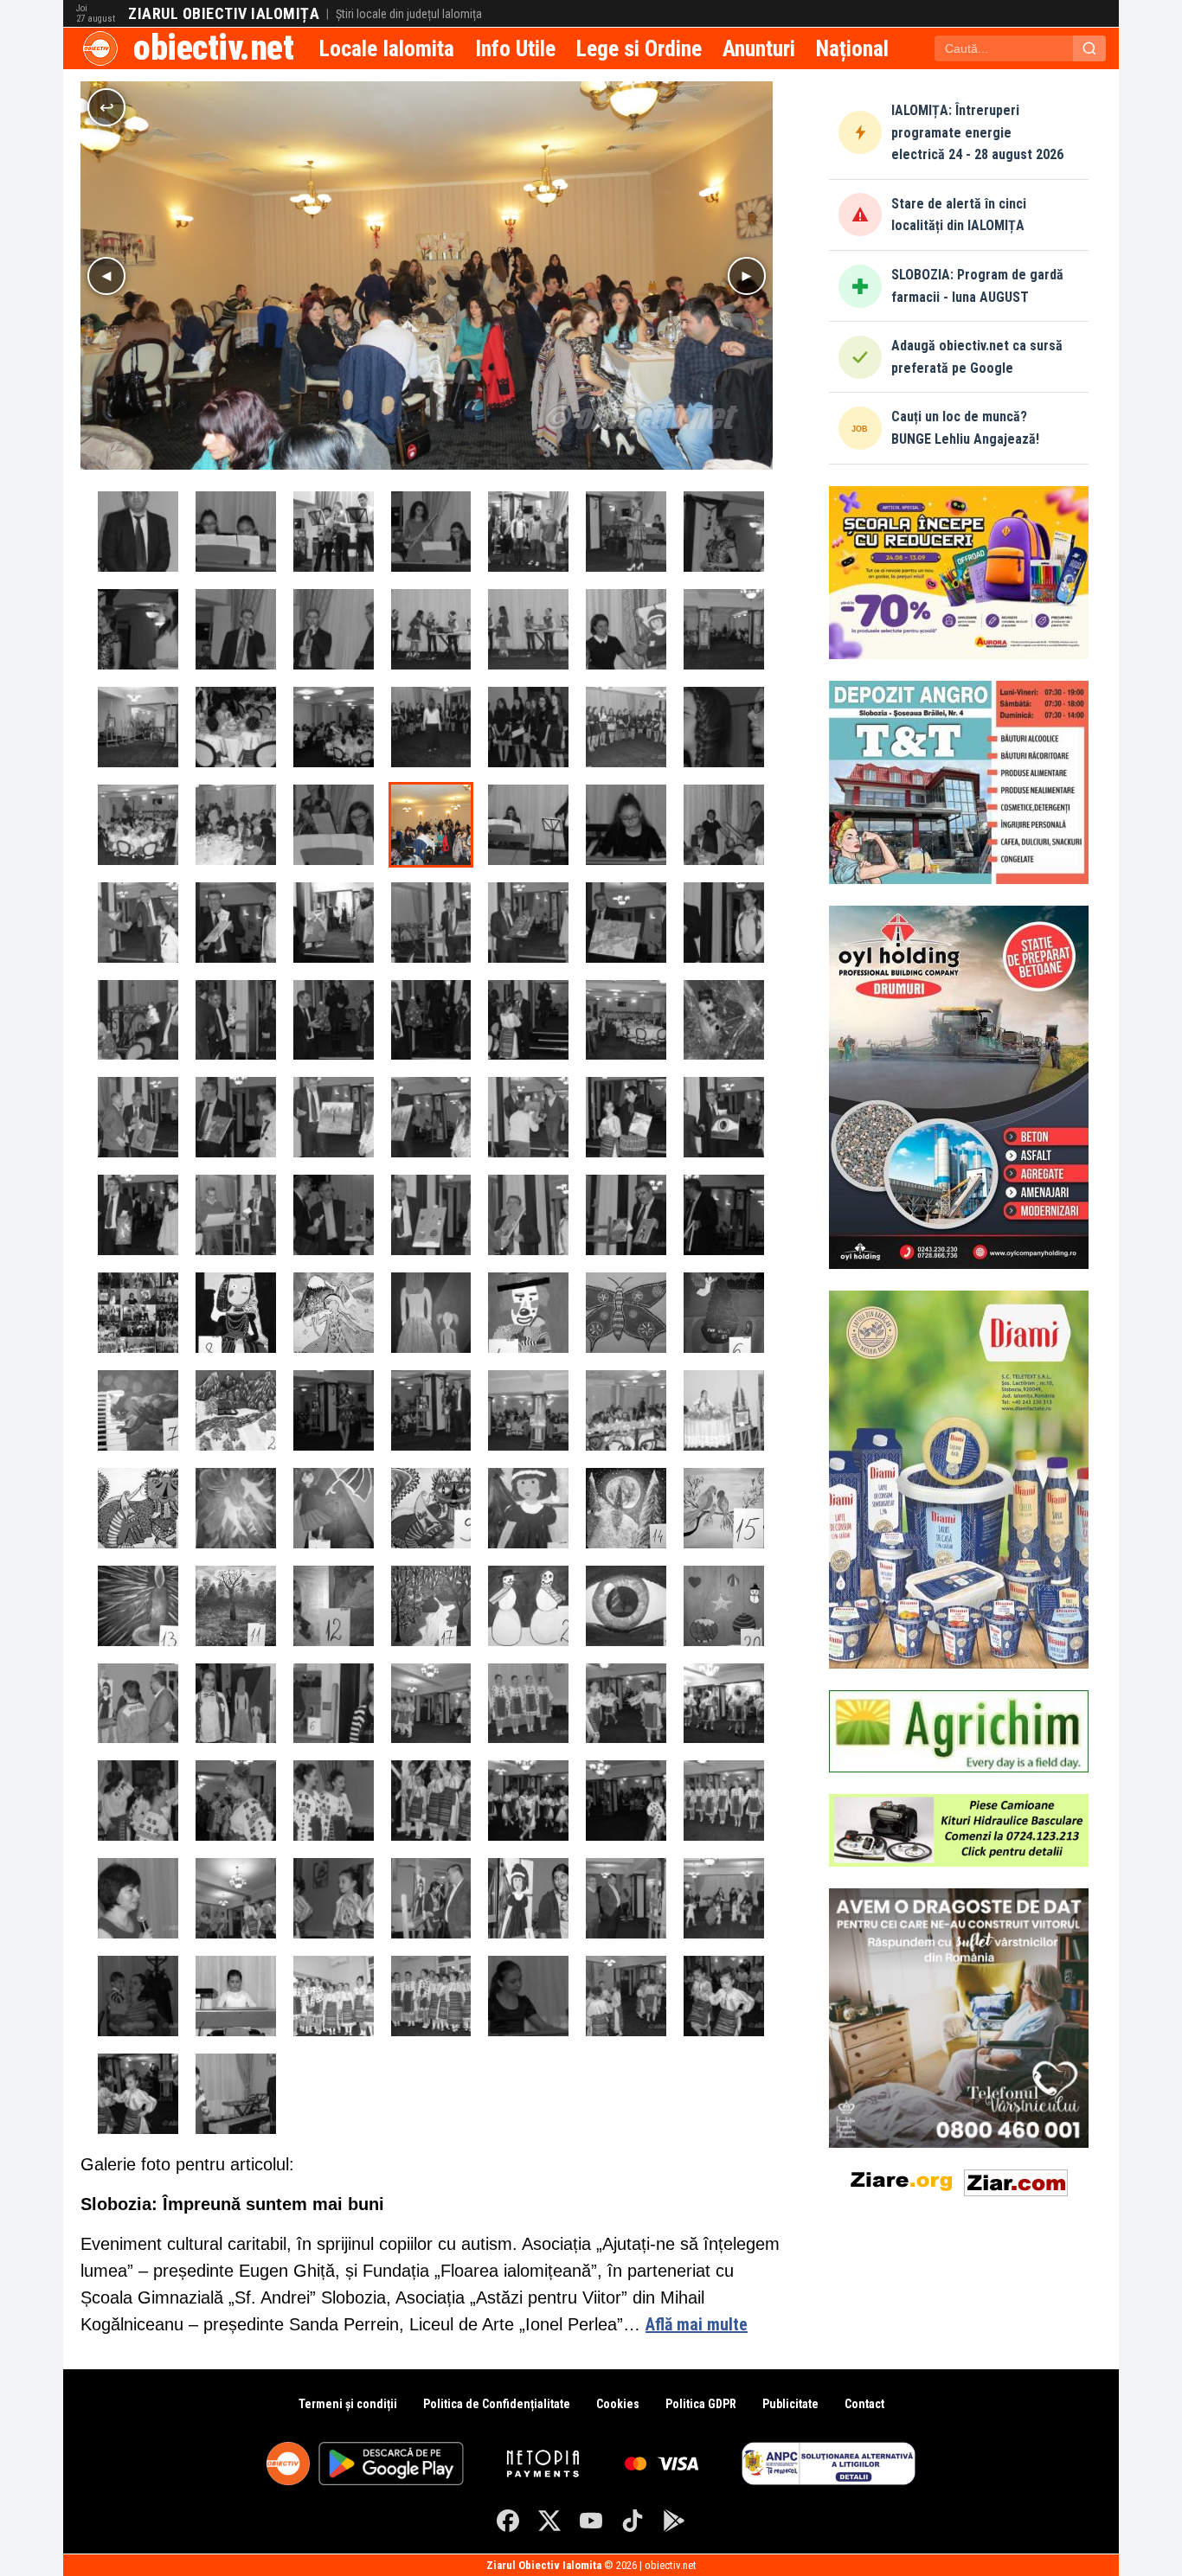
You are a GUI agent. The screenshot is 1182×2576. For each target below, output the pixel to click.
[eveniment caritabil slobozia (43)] (724, 727)
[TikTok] (633, 2521)
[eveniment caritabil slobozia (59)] (236, 629)
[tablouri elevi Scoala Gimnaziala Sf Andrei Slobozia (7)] (724, 1508)
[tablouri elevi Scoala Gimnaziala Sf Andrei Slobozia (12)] (528, 1606)
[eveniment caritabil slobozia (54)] (431, 532)
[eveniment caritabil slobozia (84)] (626, 923)
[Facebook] (508, 2521)
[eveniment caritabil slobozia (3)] (431, 1410)
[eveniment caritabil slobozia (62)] (528, 629)
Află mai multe (697, 2324)
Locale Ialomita (387, 48)
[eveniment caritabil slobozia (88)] (334, 1020)
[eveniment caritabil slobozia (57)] (724, 532)
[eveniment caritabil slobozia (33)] (626, 1801)
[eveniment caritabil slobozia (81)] (334, 923)
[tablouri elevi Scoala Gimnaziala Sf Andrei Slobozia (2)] (236, 1313)
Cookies (618, 2404)
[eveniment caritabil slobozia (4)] (528, 1410)
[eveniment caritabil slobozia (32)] (528, 1801)
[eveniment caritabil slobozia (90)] (528, 1020)
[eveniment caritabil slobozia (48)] (528, 825)
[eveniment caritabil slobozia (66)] (236, 923)
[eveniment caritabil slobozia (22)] (334, 1898)
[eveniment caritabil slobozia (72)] (138, 1215)
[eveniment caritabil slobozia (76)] (528, 1215)
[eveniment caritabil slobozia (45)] (236, 825)
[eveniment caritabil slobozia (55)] (528, 532)
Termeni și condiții (348, 2404)
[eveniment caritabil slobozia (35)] (138, 1898)
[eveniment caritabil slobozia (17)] (431, 1996)
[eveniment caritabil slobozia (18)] (528, 1996)
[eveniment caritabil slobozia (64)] (724, 825)
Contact (864, 2404)
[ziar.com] (1016, 2179)
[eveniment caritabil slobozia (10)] (431, 1898)
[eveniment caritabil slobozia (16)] (334, 1996)
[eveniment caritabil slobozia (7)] (138, 1704)
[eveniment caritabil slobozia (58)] (138, 629)
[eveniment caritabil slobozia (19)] (626, 1996)
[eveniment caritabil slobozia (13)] (724, 1898)
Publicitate (790, 2404)
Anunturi (759, 48)
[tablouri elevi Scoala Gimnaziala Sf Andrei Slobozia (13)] (626, 1606)
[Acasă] (100, 48)
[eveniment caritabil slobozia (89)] (431, 1020)
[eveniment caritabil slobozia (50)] (138, 727)
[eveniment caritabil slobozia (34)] (724, 1801)
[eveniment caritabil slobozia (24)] (431, 1704)
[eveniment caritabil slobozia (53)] (334, 532)
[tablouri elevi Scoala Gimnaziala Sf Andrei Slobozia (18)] (431, 1313)
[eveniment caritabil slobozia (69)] (528, 1117)
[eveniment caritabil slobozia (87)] (236, 1020)
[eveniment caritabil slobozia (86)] (138, 1020)
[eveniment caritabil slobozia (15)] (236, 1996)
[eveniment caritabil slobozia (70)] (626, 1117)
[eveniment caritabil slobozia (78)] (724, 1215)
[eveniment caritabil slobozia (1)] (724, 1020)
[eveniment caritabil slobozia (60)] (334, 629)
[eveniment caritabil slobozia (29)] (236, 1801)
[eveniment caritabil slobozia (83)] (528, 923)
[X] (549, 2521)
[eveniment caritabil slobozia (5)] (626, 1410)
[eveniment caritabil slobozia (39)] (334, 727)
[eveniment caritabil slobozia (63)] (626, 629)
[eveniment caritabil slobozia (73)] (236, 1215)
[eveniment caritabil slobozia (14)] (138, 1996)
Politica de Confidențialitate (497, 2404)
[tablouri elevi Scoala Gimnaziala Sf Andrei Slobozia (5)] (528, 1508)
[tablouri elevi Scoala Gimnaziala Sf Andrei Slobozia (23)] (236, 1410)
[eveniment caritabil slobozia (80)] (138, 1117)
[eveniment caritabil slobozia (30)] (334, 1801)
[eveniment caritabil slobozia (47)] (431, 825)
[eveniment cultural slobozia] (138, 1313)
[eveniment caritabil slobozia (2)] (334, 1410)
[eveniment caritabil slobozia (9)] (334, 1704)
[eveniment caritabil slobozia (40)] (431, 727)
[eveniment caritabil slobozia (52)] (236, 532)
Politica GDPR (701, 2404)
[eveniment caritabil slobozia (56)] (626, 532)
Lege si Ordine (639, 48)
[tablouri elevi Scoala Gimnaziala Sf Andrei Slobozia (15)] (236, 1508)
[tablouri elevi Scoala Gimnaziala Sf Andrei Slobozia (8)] (138, 1606)
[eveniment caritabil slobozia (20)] (724, 1996)
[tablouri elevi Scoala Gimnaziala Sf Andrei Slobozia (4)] (431, 1508)
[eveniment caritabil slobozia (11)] (528, 1898)
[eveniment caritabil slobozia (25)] (528, 1704)
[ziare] (902, 2179)
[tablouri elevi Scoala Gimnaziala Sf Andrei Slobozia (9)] (236, 1606)
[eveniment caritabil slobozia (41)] (528, 727)
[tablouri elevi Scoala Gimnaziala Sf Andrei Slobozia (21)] (724, 1313)
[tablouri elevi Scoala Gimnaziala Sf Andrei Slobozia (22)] (138, 1410)
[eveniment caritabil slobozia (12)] (626, 1898)
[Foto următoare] (747, 276)
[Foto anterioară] (106, 276)
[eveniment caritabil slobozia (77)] (626, 1215)
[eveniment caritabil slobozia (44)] (138, 825)
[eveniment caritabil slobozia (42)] (626, 727)
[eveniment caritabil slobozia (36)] (236, 2094)
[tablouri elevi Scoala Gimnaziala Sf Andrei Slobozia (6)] (626, 1508)
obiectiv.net (213, 48)
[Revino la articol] (106, 107)
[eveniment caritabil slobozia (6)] (724, 1410)
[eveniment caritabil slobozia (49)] (626, 825)
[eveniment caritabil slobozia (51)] (724, 629)
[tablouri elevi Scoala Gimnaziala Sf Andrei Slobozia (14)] (724, 1606)
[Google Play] (674, 2521)
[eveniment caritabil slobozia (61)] (431, 629)
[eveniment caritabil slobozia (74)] (334, 1215)
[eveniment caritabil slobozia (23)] (236, 1898)
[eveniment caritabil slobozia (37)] (138, 532)
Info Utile (515, 48)
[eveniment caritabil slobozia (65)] (138, 923)
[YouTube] (591, 2521)
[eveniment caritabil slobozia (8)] (236, 1704)
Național (852, 48)
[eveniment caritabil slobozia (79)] (236, 1117)
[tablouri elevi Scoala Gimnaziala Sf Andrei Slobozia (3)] (334, 1508)
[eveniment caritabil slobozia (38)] (236, 727)
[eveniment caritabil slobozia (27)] (724, 1704)
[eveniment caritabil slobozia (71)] (724, 1117)
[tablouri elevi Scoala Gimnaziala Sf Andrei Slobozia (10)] (334, 1606)
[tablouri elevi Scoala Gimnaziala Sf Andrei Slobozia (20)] (626, 1313)
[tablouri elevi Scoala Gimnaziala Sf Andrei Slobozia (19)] (528, 1313)
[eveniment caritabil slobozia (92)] (626, 1020)
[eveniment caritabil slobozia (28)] (138, 1801)
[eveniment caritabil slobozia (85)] (724, 923)
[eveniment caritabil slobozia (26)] (626, 1704)
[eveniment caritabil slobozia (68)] (431, 1117)
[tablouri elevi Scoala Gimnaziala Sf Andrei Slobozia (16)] (138, 1508)
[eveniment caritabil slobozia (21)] (138, 2094)
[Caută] (1089, 48)
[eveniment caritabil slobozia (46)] (334, 825)
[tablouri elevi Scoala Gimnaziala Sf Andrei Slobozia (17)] (334, 1313)
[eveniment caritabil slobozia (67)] (334, 1117)
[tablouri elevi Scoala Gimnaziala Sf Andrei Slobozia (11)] (431, 1606)
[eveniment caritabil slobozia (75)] (431, 1215)
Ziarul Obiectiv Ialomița (224, 14)
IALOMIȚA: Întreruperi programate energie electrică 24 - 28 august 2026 (977, 132)
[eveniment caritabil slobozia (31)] (431, 1801)
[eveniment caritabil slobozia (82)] (431, 923)
